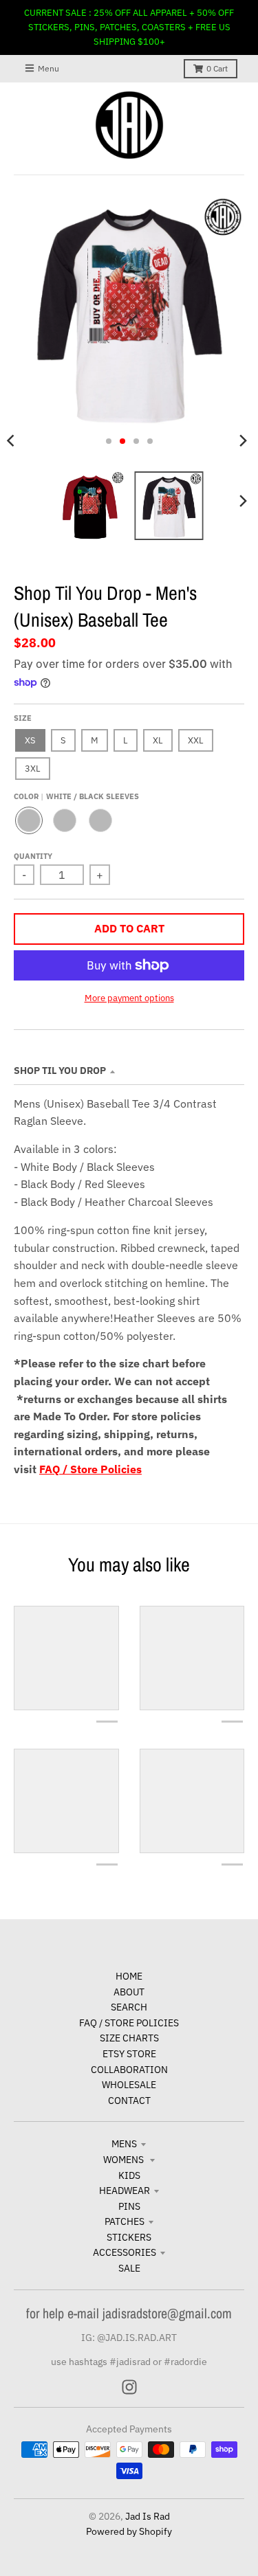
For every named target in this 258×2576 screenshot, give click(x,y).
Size (23, 718)
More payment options (129, 998)
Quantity (33, 856)
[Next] (243, 441)
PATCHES (125, 2221)
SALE (129, 2268)
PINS (129, 2206)
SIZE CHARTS (129, 2038)
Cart (217, 68)
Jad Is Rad (148, 2516)
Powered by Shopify (129, 2531)
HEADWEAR (125, 2191)
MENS (124, 2144)
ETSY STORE (129, 2054)
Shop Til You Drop (60, 1071)
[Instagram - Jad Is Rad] (129, 2387)
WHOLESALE (129, 2085)
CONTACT (129, 2101)
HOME (129, 1976)
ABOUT (129, 1992)
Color (76, 796)
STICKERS (129, 2237)
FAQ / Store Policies (90, 1469)
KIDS (129, 2175)
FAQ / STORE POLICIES (129, 2023)
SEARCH (129, 2007)
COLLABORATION (129, 2070)
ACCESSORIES (125, 2252)
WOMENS (125, 2160)
